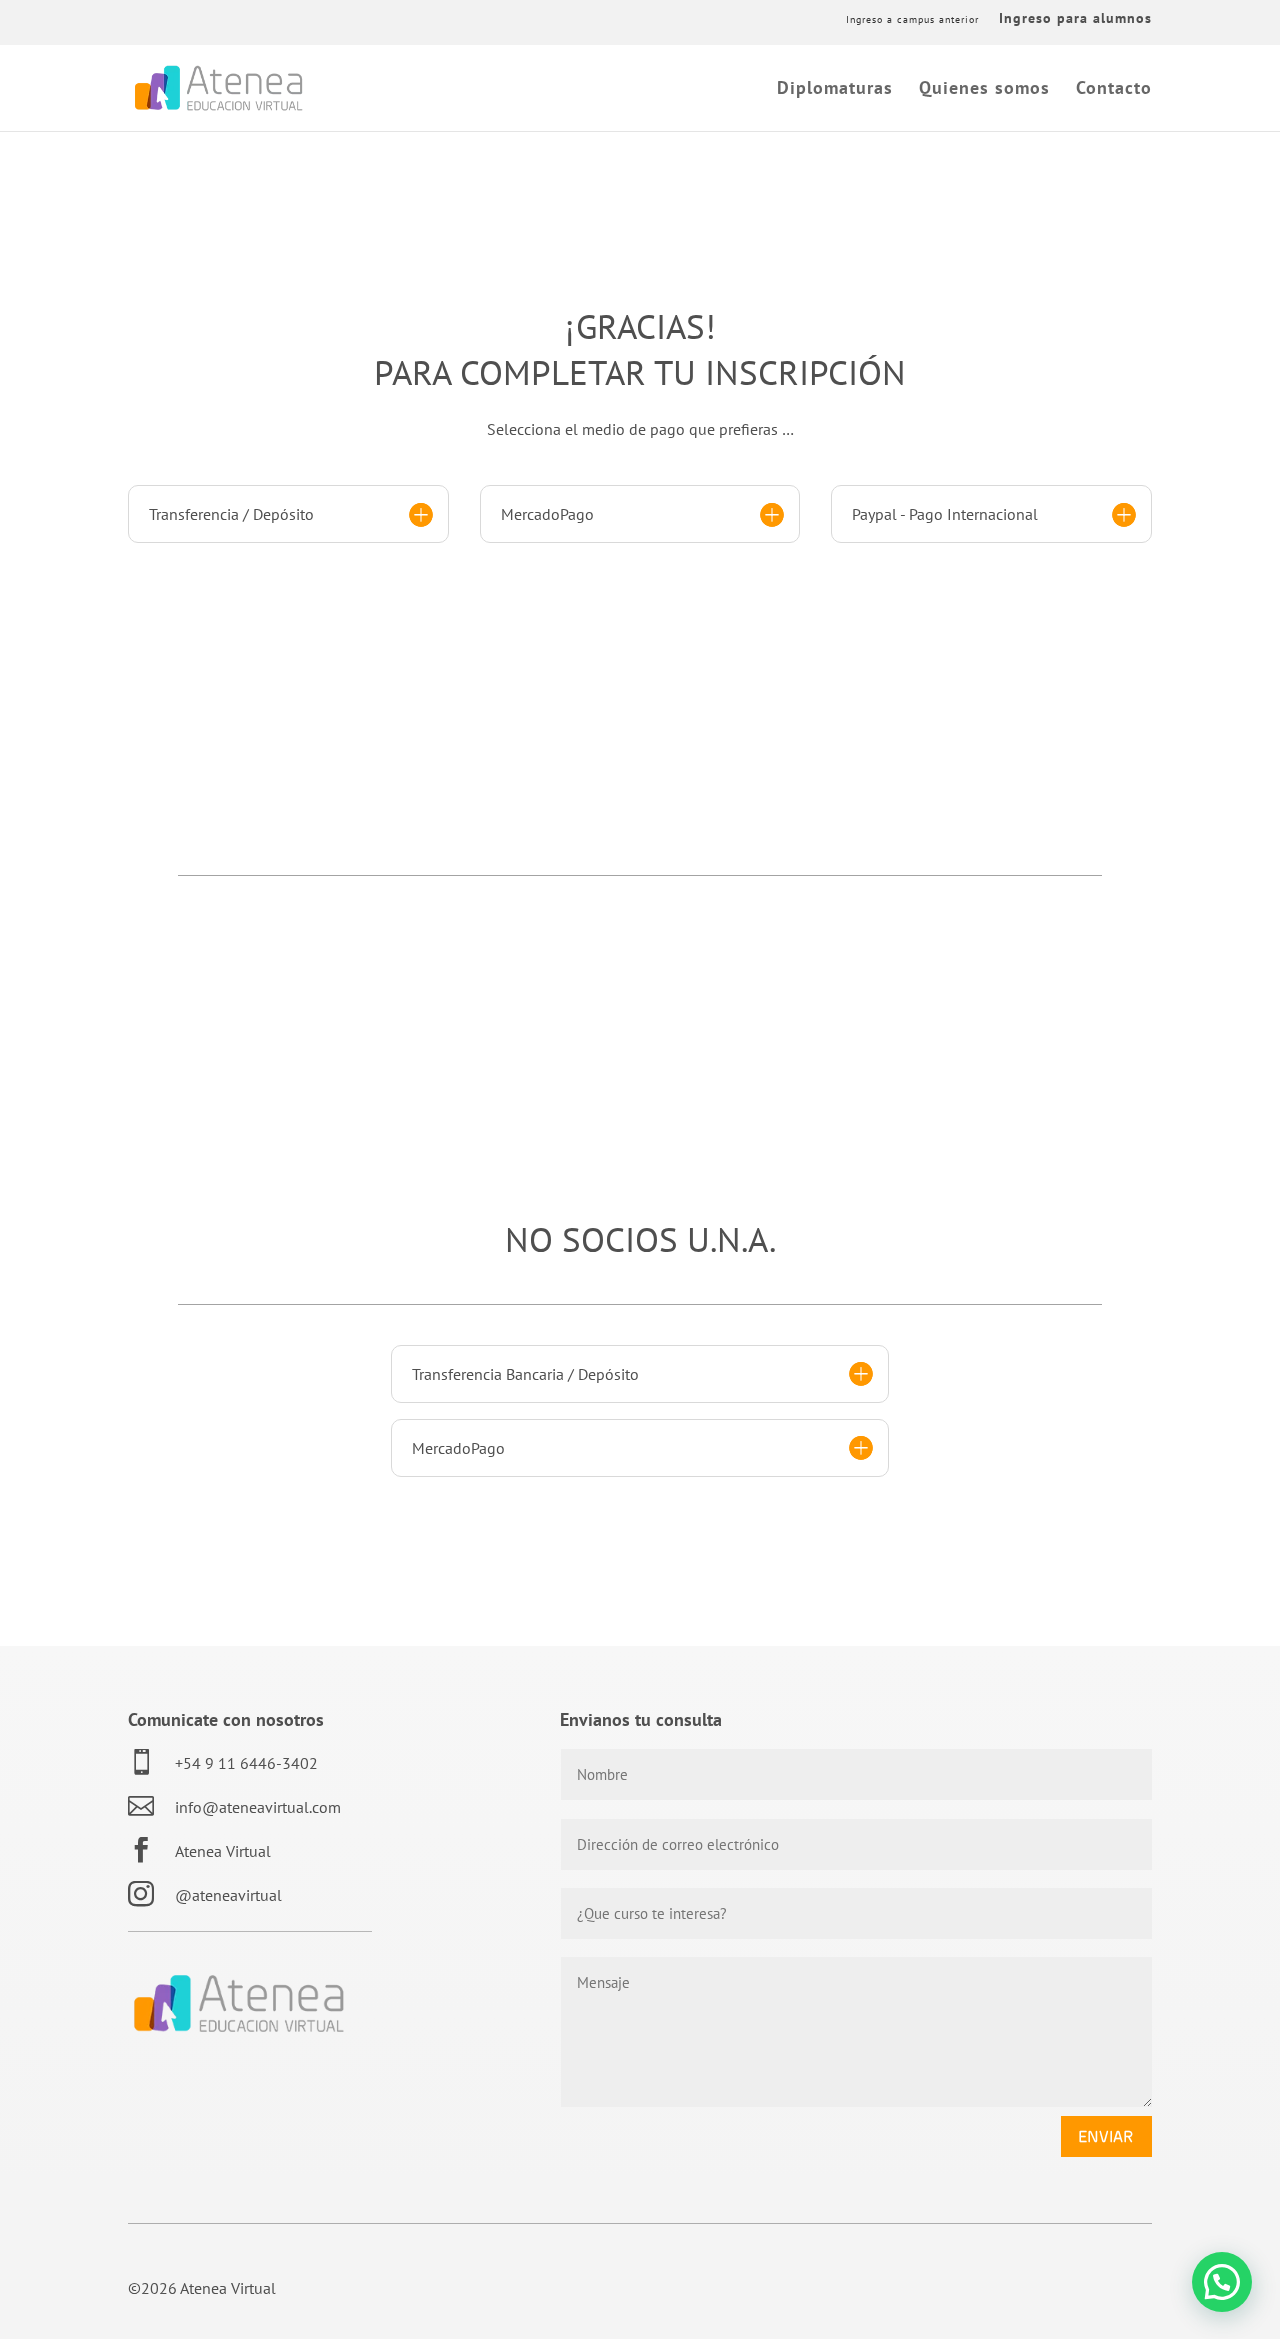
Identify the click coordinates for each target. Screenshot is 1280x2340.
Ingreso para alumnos (1075, 19)
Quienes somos (984, 90)
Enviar (1106, 2136)
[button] (1222, 2282)
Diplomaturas (835, 90)
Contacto (1114, 90)
